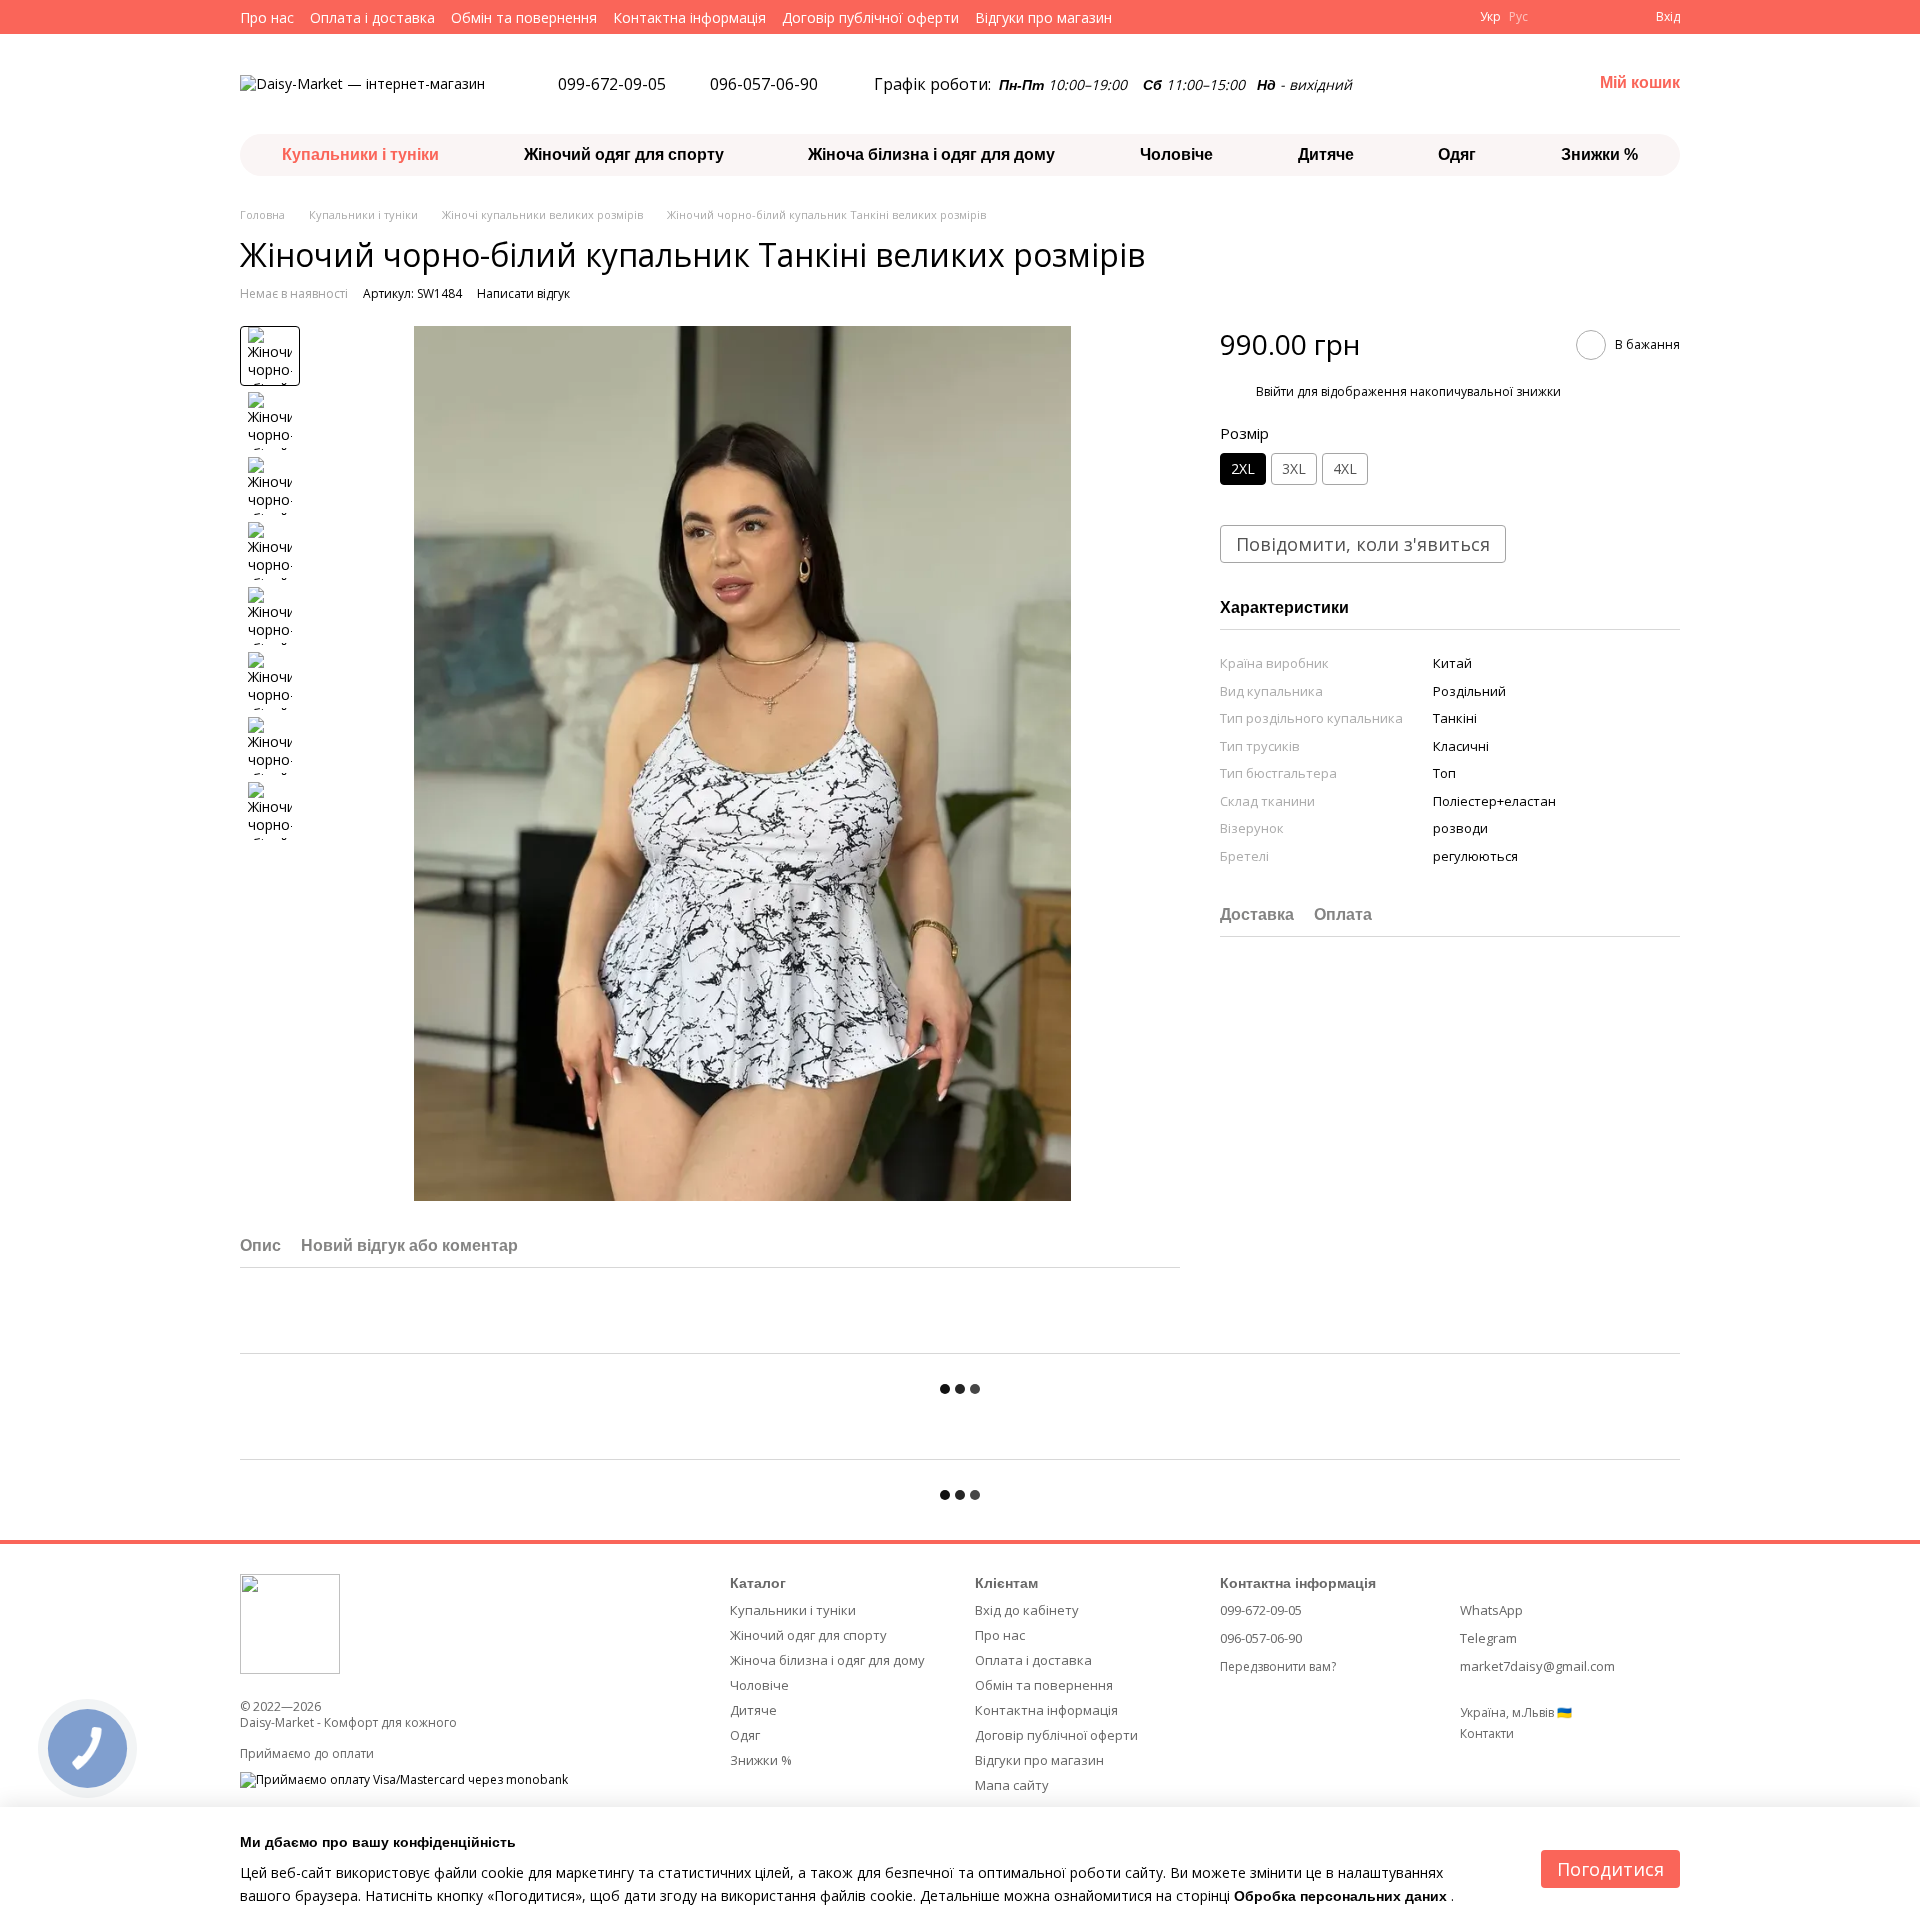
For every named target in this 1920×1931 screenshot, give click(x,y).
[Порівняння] (1560, 17)
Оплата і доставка (372, 17)
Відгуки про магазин (1043, 17)
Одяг (1457, 154)
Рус (1518, 17)
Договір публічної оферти (870, 17)
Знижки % (1599, 154)
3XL (1294, 468)
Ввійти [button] (1275, 391)
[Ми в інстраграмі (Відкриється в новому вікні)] (1144, 17)
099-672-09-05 (612, 84)
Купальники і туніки (360, 154)
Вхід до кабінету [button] (1027, 1610)
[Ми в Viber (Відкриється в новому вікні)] (1192, 17)
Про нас (267, 17)
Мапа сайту (1012, 1785)
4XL (1345, 468)
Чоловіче (1176, 154)
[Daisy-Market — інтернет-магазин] (290, 1622)
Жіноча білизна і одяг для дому (931, 154)
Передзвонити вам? (1278, 1667)
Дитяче (1326, 154)
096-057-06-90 (764, 84)
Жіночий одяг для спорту (624, 154)
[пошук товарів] (1504, 84)
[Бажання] (1600, 17)
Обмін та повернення (524, 17)
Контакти (1487, 1733)
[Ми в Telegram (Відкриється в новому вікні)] (1168, 17)
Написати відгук (523, 293)
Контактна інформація (689, 17)
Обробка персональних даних (1340, 1896)
